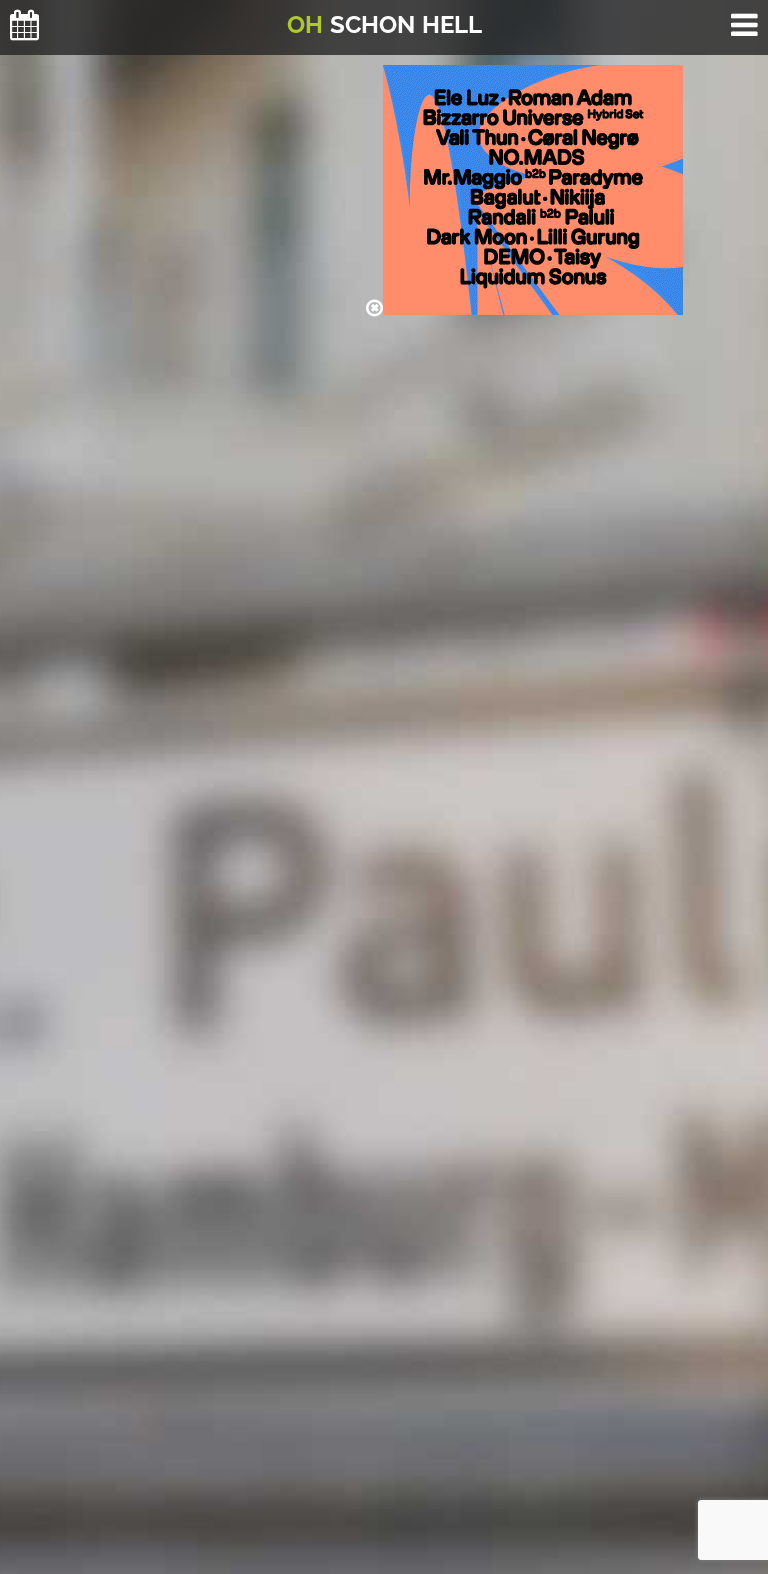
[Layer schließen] (374, 308)
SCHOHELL (384, 24)
